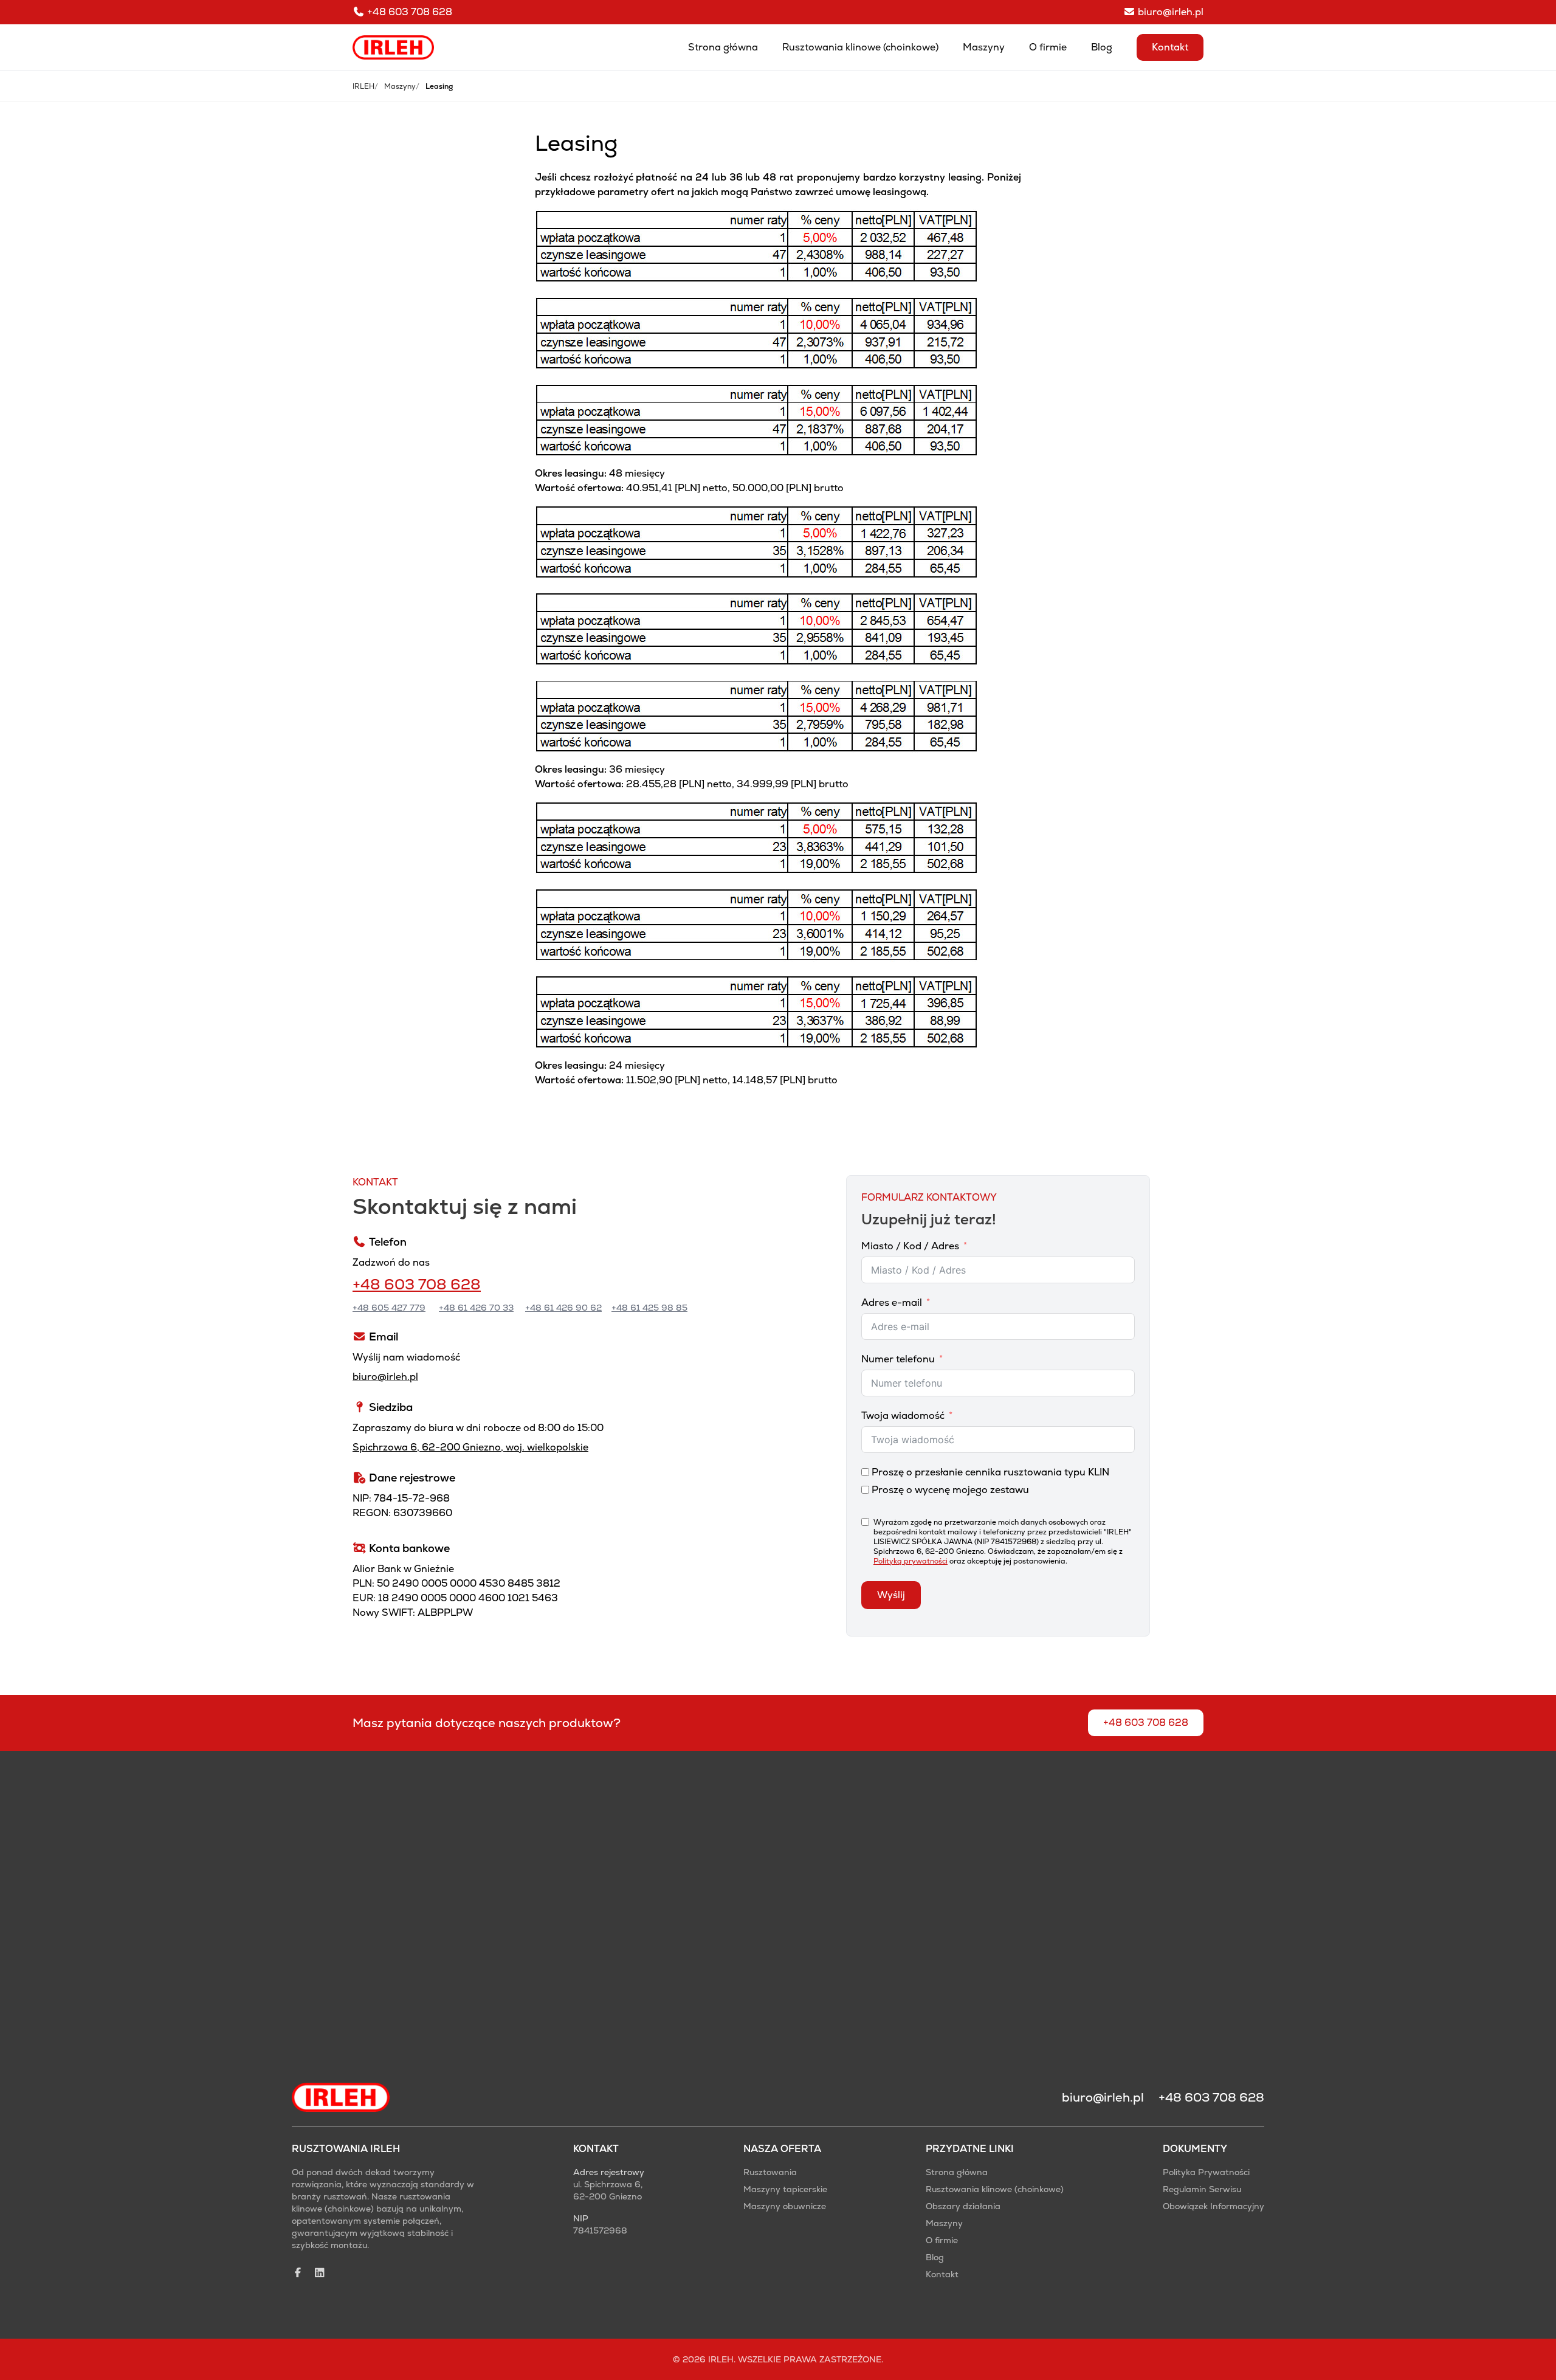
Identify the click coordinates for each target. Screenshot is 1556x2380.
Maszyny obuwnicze (785, 2206)
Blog (1102, 47)
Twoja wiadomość (903, 1416)
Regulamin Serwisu (1202, 2189)
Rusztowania (770, 2172)
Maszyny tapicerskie (785, 2189)
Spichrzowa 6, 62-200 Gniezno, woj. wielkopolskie (470, 1447)
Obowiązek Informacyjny (1213, 2206)
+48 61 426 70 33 (476, 1308)
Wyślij (891, 1595)
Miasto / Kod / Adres (910, 1246)
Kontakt (1170, 47)
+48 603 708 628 (417, 1284)
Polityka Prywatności (1206, 2172)
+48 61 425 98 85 (649, 1308)
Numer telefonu (898, 1359)
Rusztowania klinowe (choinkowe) (860, 47)
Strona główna (723, 47)
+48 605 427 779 (389, 1308)
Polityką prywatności (911, 1561)
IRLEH (363, 86)
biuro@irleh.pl (385, 1377)
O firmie (1048, 47)
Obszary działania (963, 2206)
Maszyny (984, 47)
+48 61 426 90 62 (563, 1308)
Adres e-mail (892, 1302)
